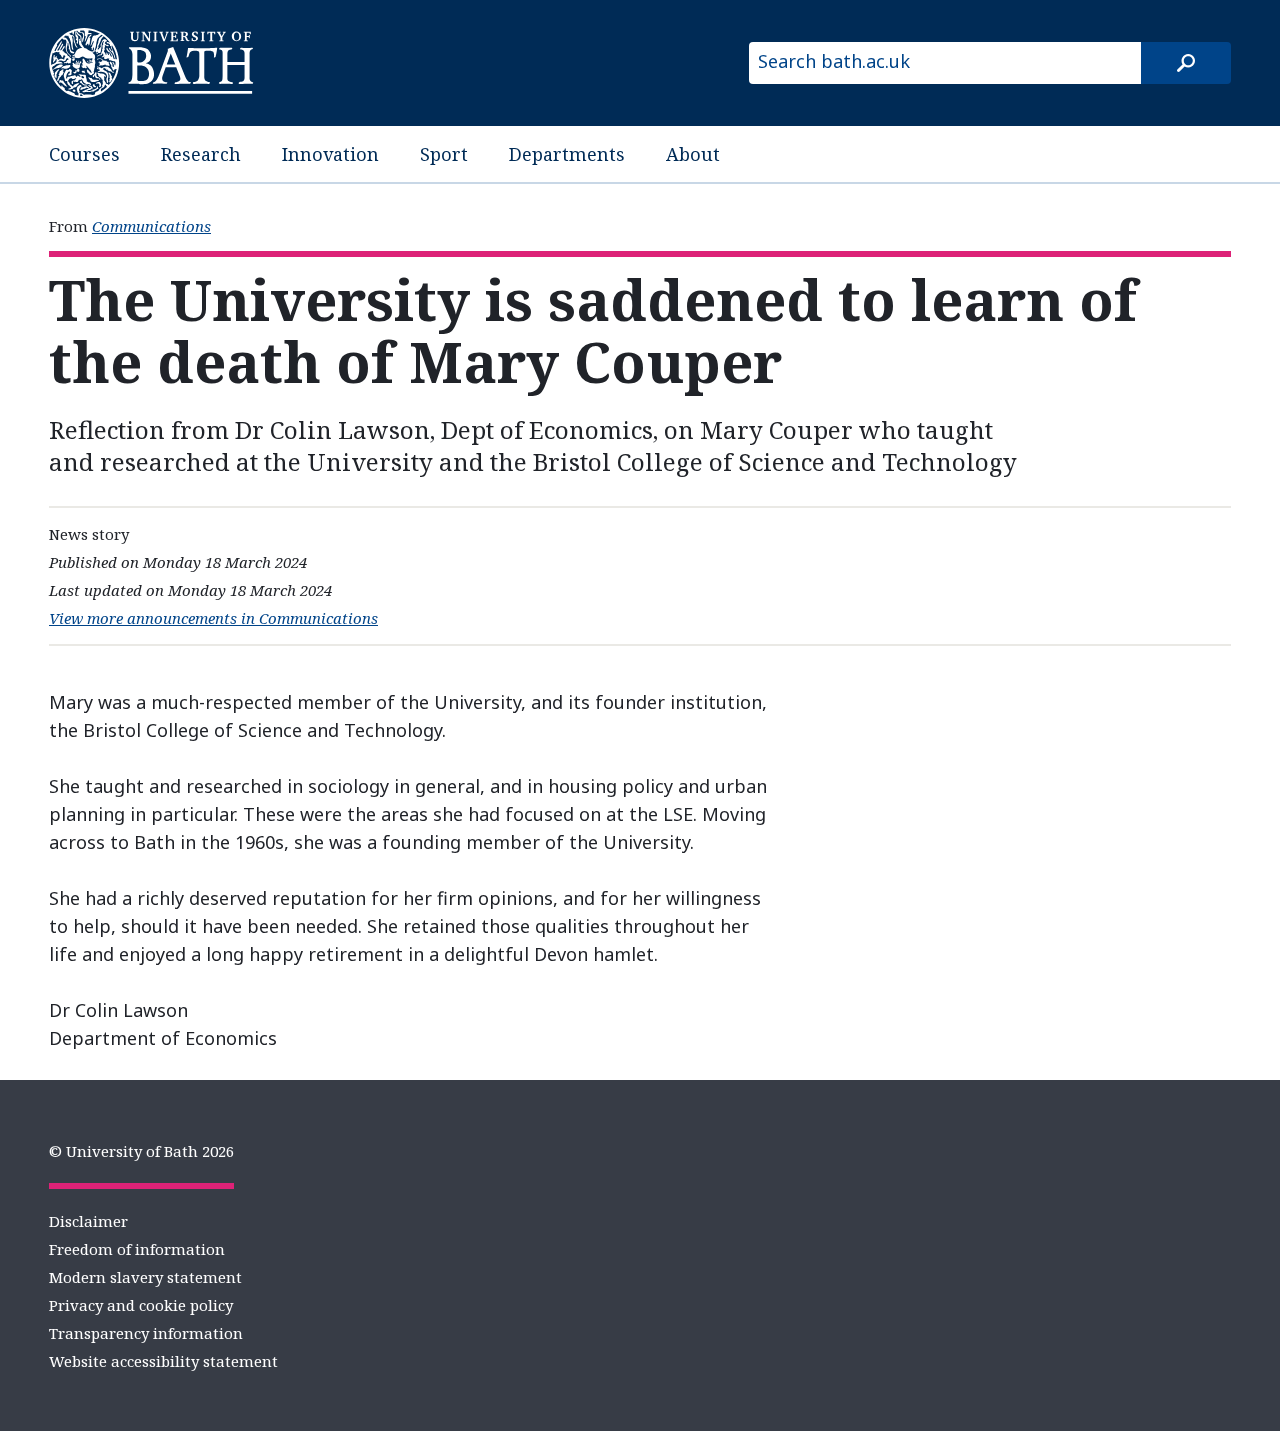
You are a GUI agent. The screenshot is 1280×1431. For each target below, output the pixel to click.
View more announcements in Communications (213, 618)
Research (201, 154)
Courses (84, 154)
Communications (151, 226)
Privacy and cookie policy (141, 1305)
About (693, 154)
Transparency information (146, 1333)
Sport (444, 154)
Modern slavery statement (145, 1277)
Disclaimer (88, 1221)
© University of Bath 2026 (141, 1151)
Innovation (330, 154)
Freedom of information (137, 1249)
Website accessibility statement (163, 1361)
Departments (567, 154)
